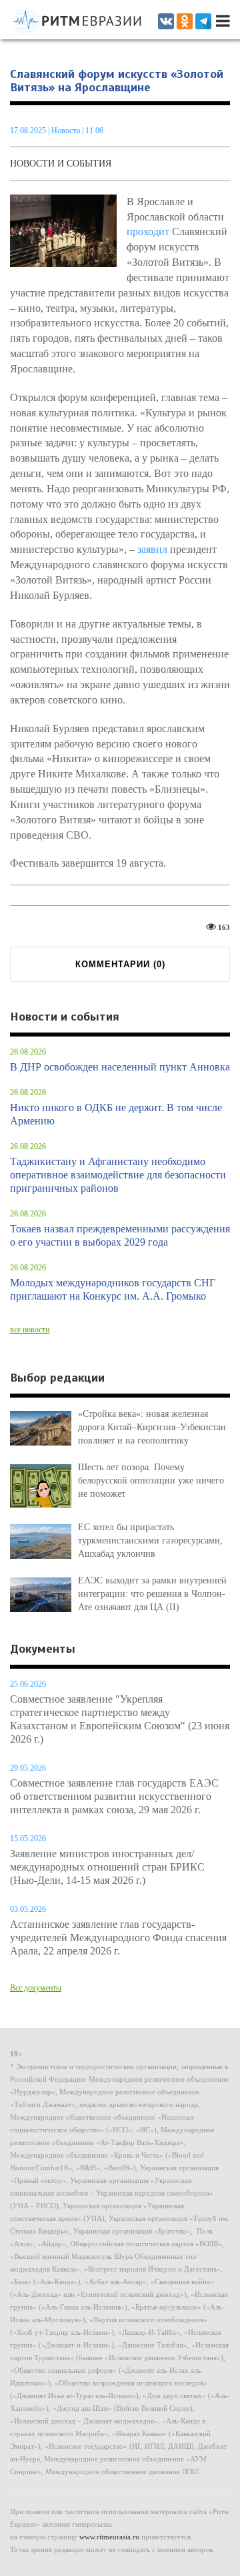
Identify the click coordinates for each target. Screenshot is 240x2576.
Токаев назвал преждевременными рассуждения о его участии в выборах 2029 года (120, 1235)
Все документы (36, 1988)
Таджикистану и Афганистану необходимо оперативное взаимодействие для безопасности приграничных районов (118, 1175)
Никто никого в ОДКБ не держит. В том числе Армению (116, 1114)
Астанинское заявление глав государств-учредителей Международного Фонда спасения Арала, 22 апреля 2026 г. (118, 1937)
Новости (67, 131)
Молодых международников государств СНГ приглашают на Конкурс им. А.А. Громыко (113, 1289)
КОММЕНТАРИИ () (120, 964)
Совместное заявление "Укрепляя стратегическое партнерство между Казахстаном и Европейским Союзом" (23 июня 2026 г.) (120, 1719)
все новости (30, 1330)
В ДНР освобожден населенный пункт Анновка (120, 1067)
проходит (148, 231)
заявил (152, 549)
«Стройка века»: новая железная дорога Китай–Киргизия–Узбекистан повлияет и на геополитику (152, 1427)
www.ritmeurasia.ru (109, 2537)
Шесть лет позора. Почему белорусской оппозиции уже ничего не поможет (151, 1481)
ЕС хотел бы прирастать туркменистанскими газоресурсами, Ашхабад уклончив (150, 1540)
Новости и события (61, 164)
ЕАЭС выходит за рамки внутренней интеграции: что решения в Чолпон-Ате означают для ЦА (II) (152, 1594)
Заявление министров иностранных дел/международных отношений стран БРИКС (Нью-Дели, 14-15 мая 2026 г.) (107, 1867)
